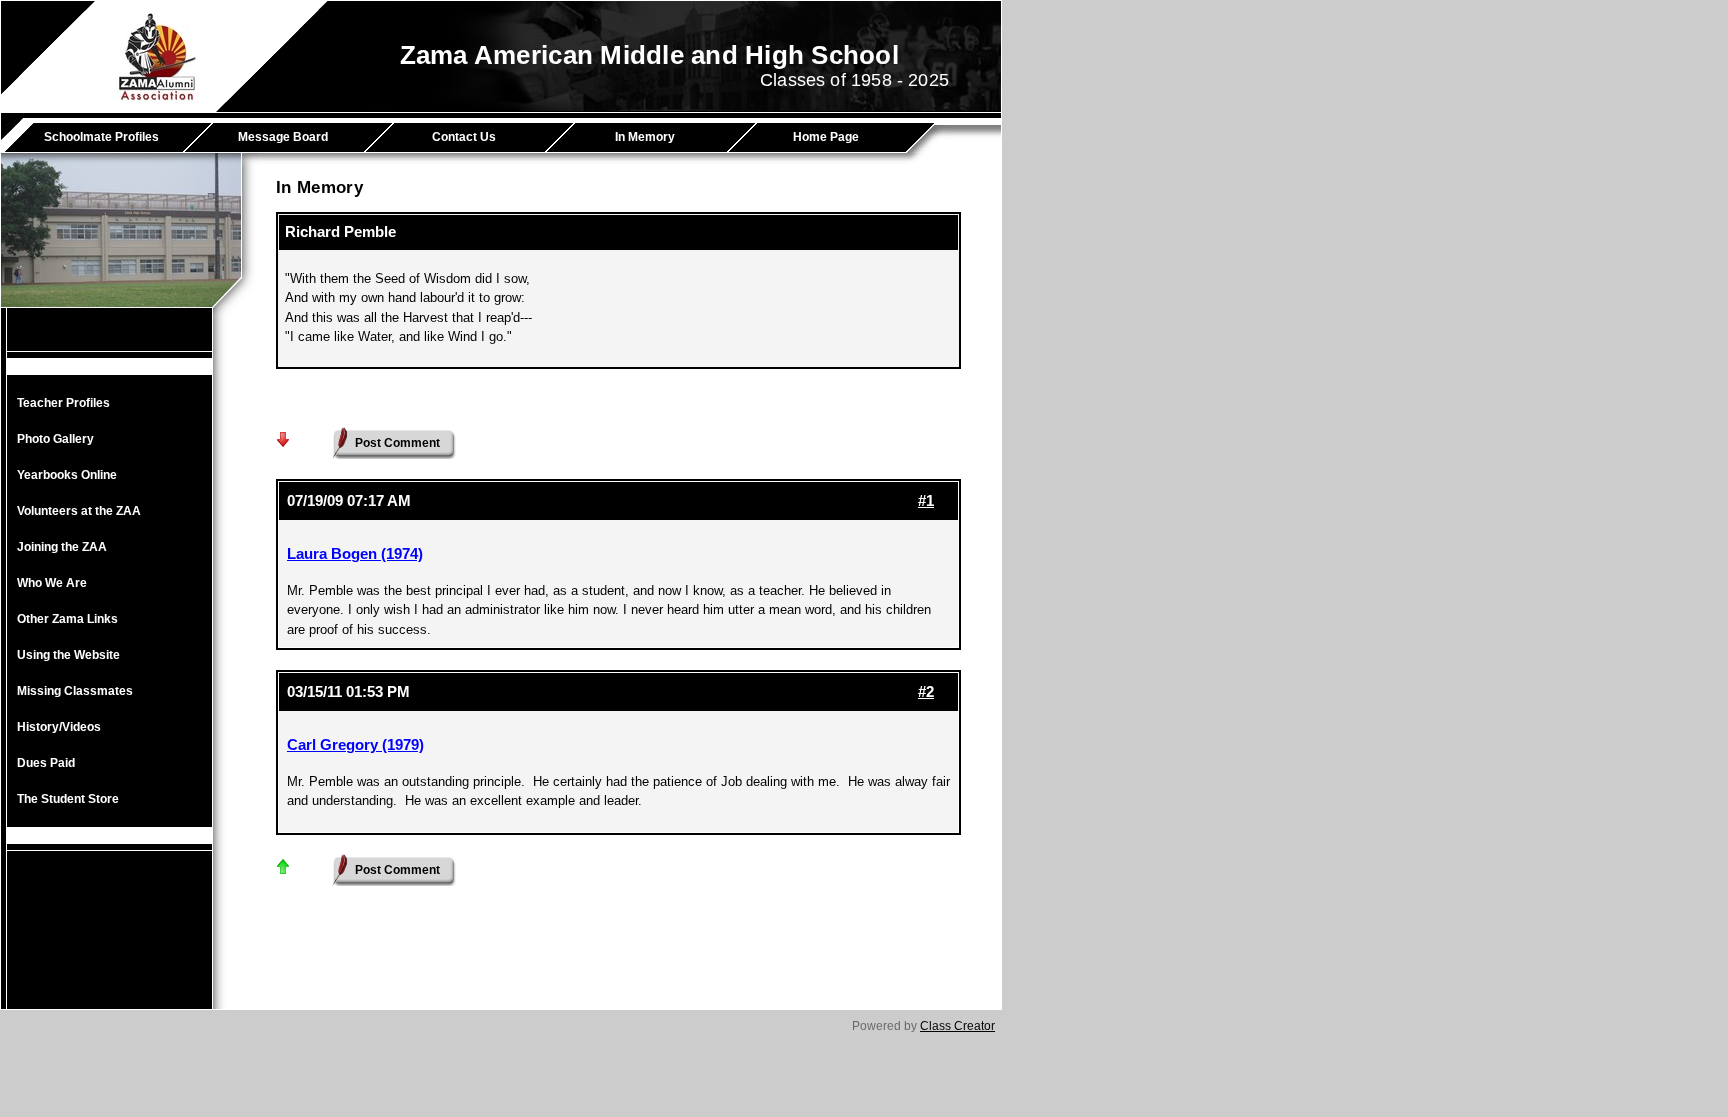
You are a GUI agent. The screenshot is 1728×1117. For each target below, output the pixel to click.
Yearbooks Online (67, 475)
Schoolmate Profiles (101, 137)
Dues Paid (46, 763)
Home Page (826, 137)
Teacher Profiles (63, 403)
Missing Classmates (75, 691)
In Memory (645, 137)
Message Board (283, 137)
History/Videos (59, 727)
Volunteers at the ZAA (79, 511)
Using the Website (68, 655)
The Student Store (68, 799)
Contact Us (464, 137)
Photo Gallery (55, 439)
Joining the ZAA (62, 547)
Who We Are (52, 583)
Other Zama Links (67, 619)
